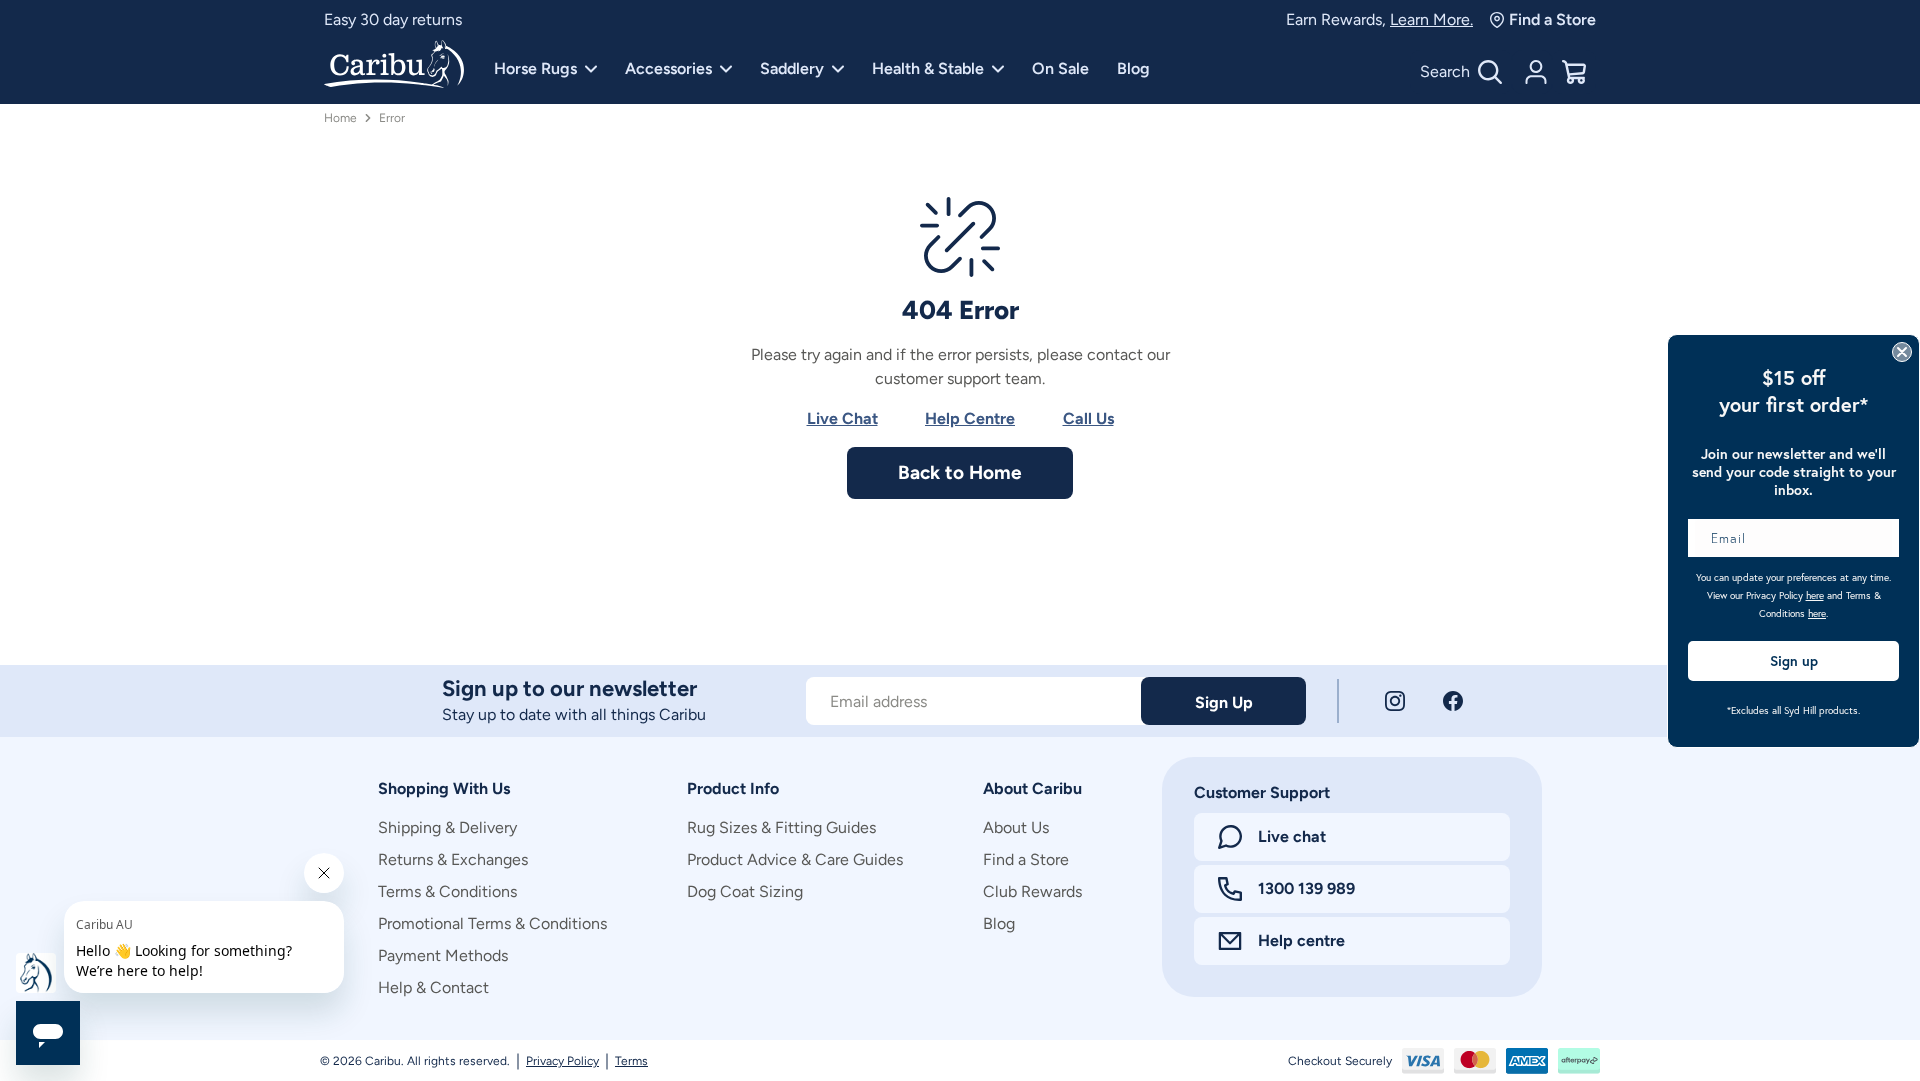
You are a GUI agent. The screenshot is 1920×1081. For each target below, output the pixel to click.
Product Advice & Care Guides (795, 859)
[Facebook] (1453, 701)
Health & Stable (928, 68)
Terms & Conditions (447, 891)
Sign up (1794, 661)
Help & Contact (433, 987)
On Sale (1060, 68)
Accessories (668, 68)
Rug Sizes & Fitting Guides (781, 827)
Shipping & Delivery (447, 827)
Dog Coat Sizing (745, 891)
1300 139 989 (1306, 888)
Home (340, 118)
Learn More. (1431, 19)
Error (392, 118)
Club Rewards (1032, 891)
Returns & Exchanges (453, 859)
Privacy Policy (562, 1061)
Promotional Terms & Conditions (492, 923)
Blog (1133, 68)
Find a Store (1552, 19)
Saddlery (792, 68)
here (1815, 595)
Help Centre (970, 418)
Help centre (1301, 940)
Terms (631, 1061)
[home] (394, 66)
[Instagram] (1395, 701)
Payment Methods (443, 955)
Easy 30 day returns (393, 19)
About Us (1016, 827)
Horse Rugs (535, 68)
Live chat (1292, 836)
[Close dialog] (1902, 352)
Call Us (1088, 418)
